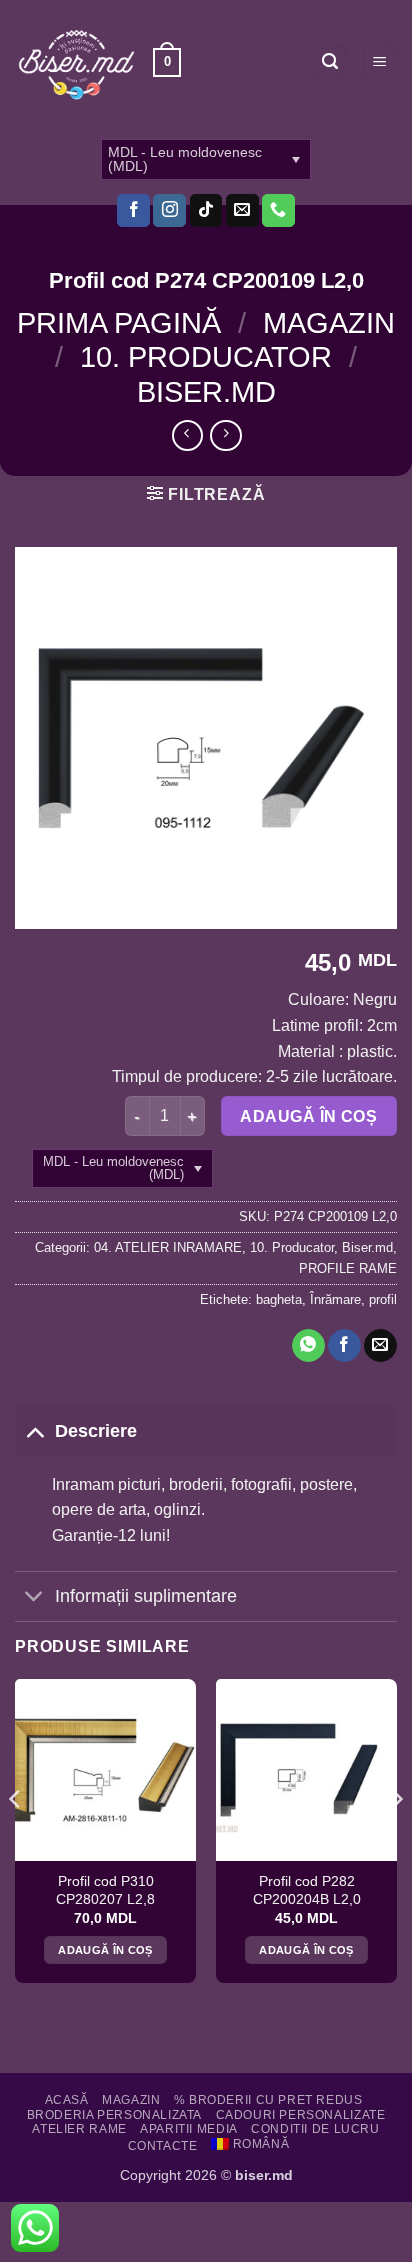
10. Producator (206, 357)
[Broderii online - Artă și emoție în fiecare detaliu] (76, 63)
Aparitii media (189, 2129)
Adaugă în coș (308, 1116)
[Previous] (16, 1839)
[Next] (396, 1839)
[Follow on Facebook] (133, 211)
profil (383, 1299)
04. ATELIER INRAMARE (168, 1247)
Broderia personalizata (114, 2115)
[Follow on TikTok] (206, 211)
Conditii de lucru (315, 2129)
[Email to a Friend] (380, 1346)
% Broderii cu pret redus (268, 2100)
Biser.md (206, 392)
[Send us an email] (242, 211)
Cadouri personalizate (301, 2115)
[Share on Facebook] (344, 1346)
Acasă (67, 2100)
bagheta (279, 1299)
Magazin (329, 323)
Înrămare (335, 1299)
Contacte (163, 2146)
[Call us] (278, 211)
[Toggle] (34, 1430)
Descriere (96, 1431)
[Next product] (187, 435)
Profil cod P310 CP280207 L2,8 (105, 1890)
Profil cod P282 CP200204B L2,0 (307, 1890)
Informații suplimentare (146, 1596)
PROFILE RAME (348, 1268)
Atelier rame (79, 2129)
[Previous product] (225, 435)
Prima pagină (119, 323)
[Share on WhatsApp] (308, 1346)
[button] (167, 63)
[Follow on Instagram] (169, 211)
